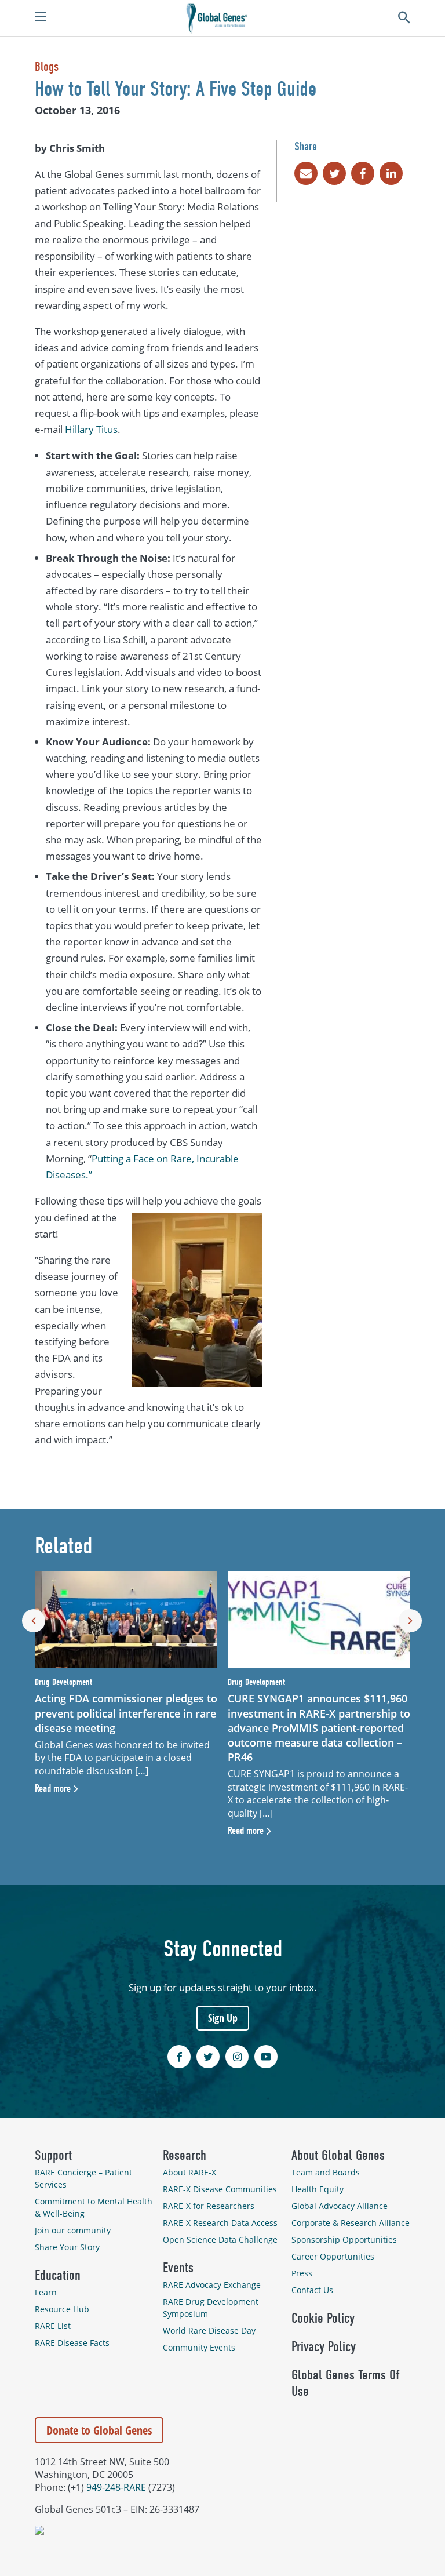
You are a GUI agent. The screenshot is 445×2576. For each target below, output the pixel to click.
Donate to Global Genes (99, 2430)
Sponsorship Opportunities (344, 2240)
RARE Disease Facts (72, 2343)
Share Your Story (67, 2247)
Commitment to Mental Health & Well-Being (94, 2207)
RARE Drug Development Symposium (211, 2308)
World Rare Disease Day (209, 2331)
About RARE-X (189, 2172)
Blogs (47, 67)
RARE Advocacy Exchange (212, 2285)
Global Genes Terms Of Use (345, 2383)
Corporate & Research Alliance (351, 2223)
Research (185, 2155)
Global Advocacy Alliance (340, 2206)
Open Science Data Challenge (220, 2240)
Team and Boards (326, 2172)
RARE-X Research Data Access (220, 2223)
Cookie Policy (323, 2318)
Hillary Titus (91, 429)
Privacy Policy (324, 2346)
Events (178, 2268)
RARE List (53, 2326)
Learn (46, 2292)
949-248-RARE (116, 2487)
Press (302, 2273)
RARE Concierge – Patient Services (83, 2178)
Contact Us (312, 2290)
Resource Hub (62, 2309)
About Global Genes (338, 2155)
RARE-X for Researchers (209, 2206)
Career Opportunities (333, 2256)
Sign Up (223, 2018)
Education (58, 2275)
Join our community (73, 2230)
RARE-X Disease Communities (220, 2189)
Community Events (199, 2347)
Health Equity (318, 2189)
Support (53, 2155)
